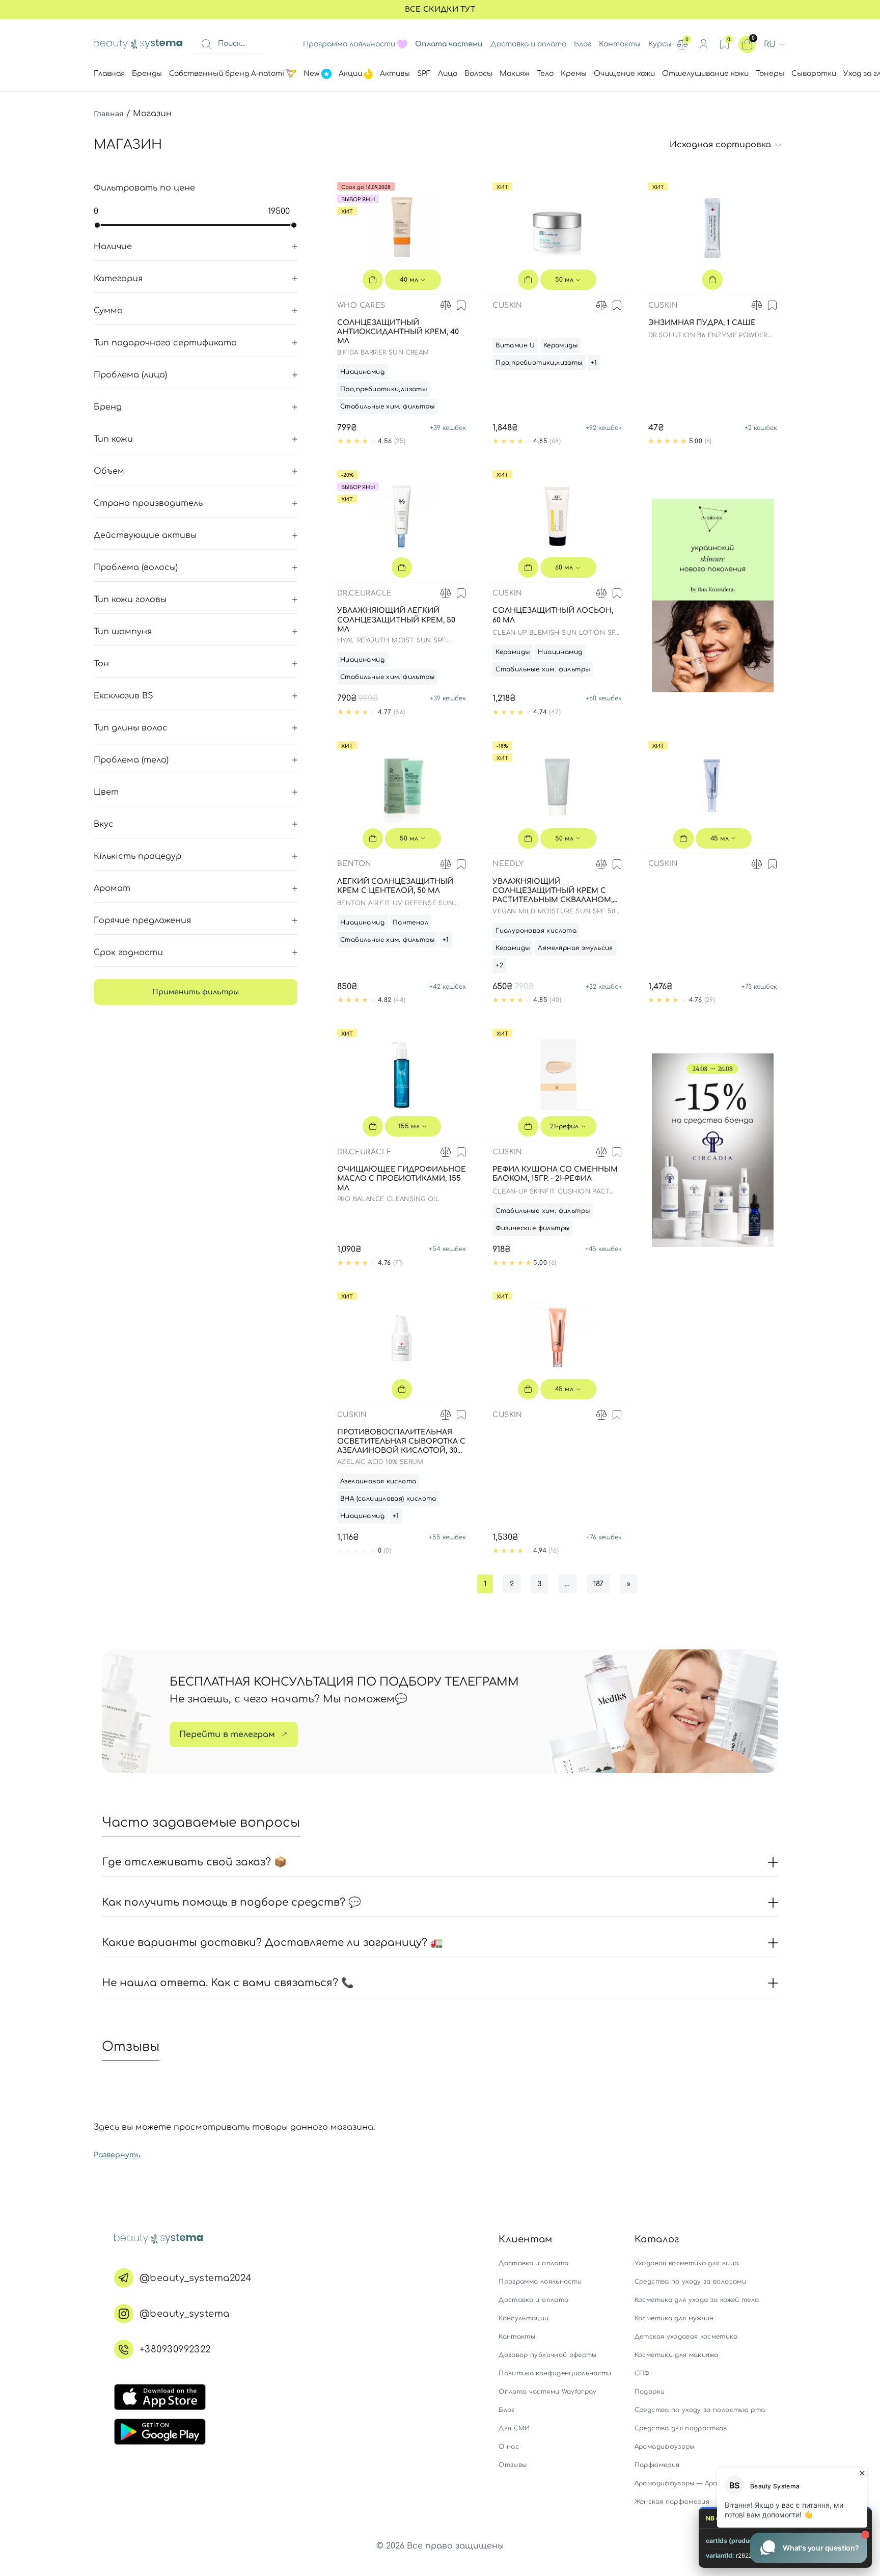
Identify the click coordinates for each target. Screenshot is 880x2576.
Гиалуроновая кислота (536, 931)
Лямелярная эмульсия (575, 948)
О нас (509, 2447)
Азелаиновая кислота (378, 1481)
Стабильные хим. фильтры (387, 406)
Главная (109, 114)
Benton (354, 864)
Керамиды (560, 345)
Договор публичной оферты (547, 2355)
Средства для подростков (681, 2428)
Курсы (660, 44)
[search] (206, 44)
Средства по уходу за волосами (690, 2282)
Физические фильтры (532, 1228)
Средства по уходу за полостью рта (700, 2410)
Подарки (650, 2392)
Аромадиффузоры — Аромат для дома (700, 2483)
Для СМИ (514, 2428)
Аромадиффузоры (665, 2447)
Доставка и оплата (528, 44)
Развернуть (117, 2155)
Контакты (620, 44)
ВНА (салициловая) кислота (388, 1499)
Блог (583, 44)
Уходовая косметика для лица (686, 2263)
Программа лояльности (349, 44)
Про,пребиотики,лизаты (383, 389)
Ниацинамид (362, 372)
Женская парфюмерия (672, 2502)
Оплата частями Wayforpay (547, 2392)
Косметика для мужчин (674, 2318)
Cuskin (507, 305)
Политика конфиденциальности (555, 2373)
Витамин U (515, 345)
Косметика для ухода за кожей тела (697, 2300)
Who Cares (361, 305)
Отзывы (513, 2465)
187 (598, 1584)
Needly (508, 864)
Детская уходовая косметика (686, 2337)
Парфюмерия (657, 2465)
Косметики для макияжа (676, 2355)
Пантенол (410, 923)
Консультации (524, 2318)
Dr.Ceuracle (364, 593)
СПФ (642, 2373)
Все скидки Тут (440, 9)
